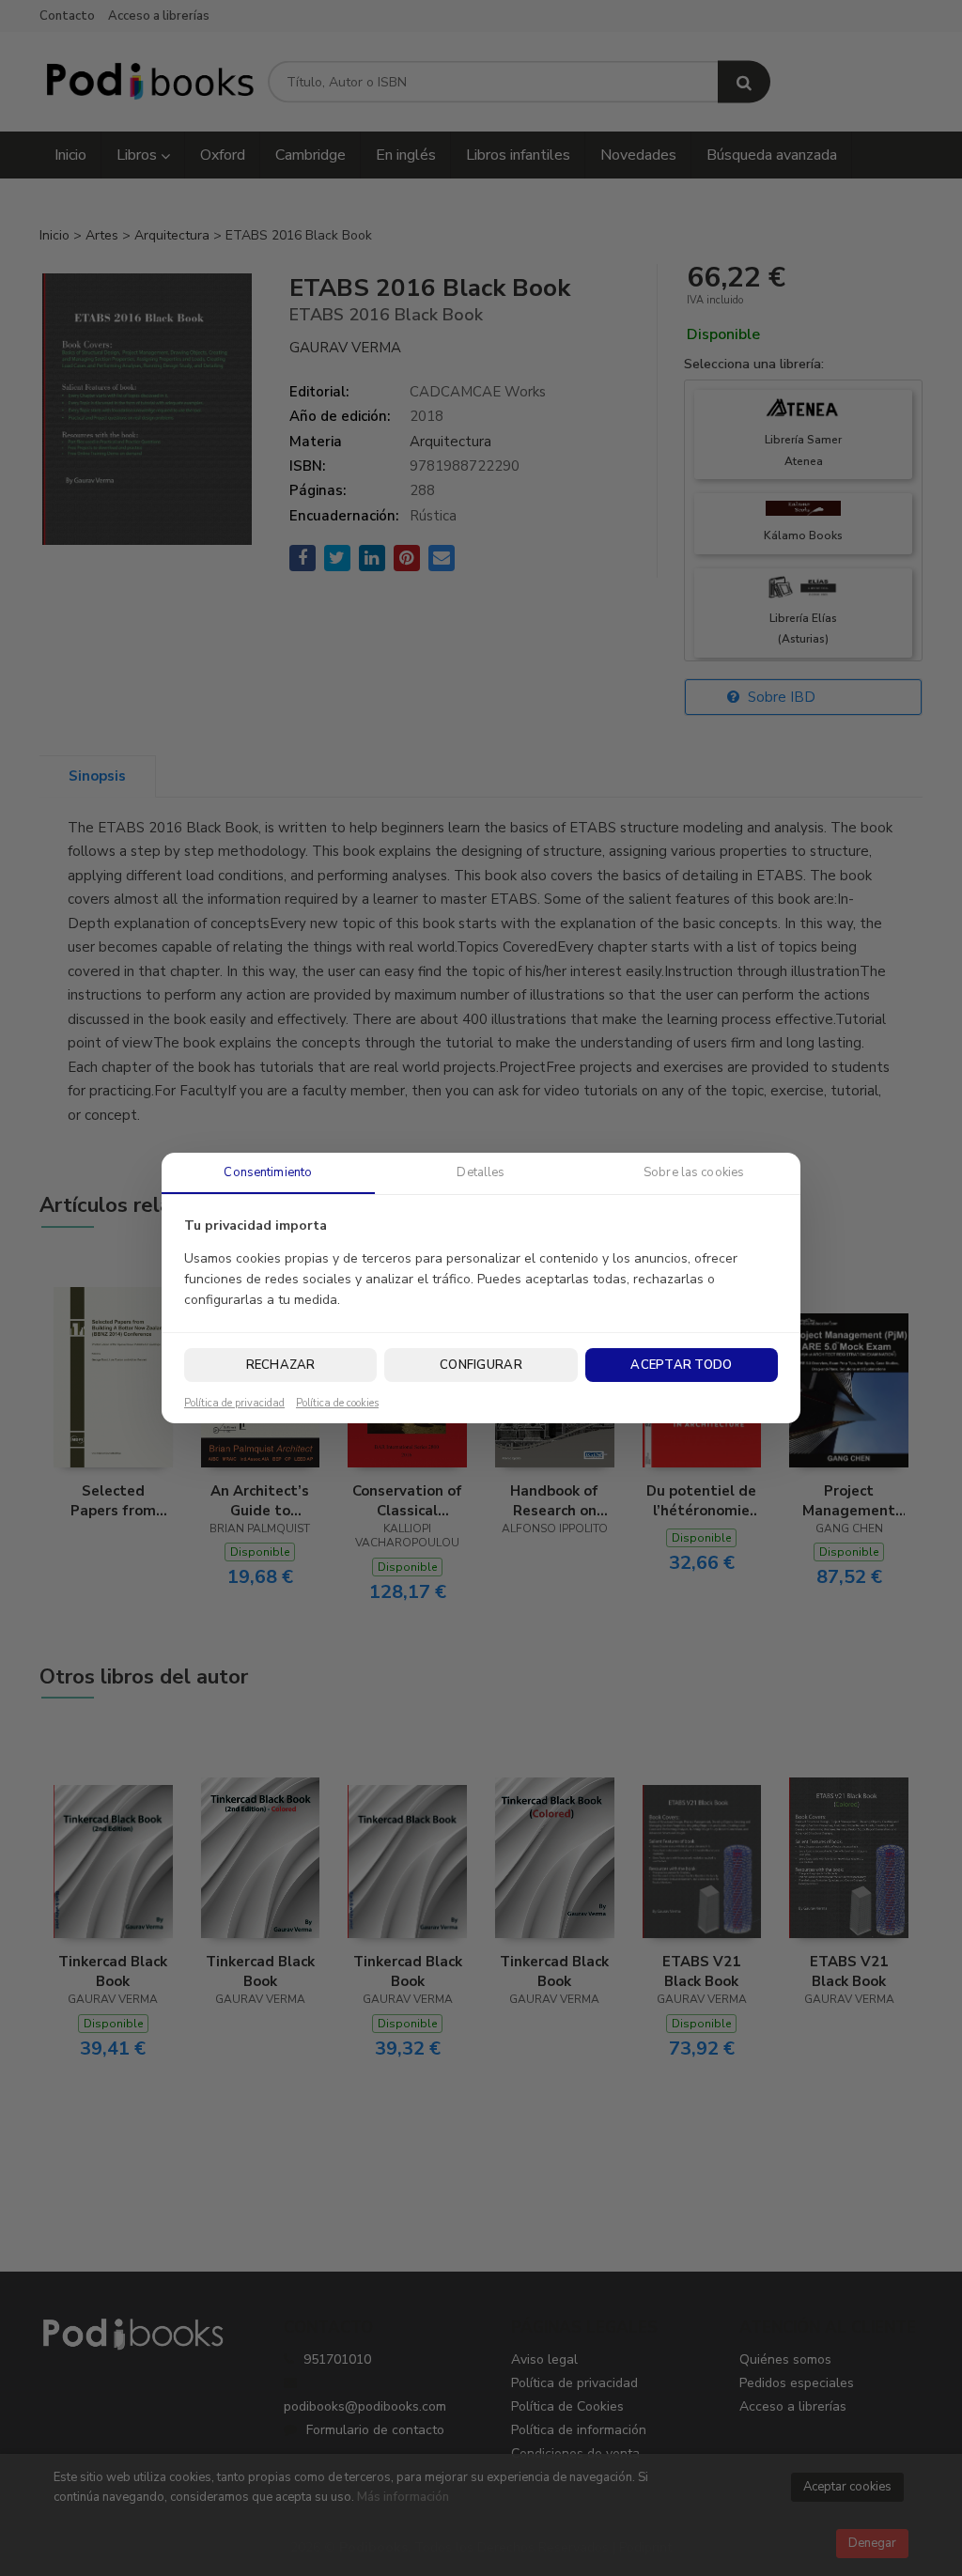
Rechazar (281, 1365)
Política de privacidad (234, 1404)
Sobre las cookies (694, 1172)
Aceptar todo (681, 1365)
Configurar (481, 1365)
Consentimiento (268, 1172)
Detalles (481, 1172)
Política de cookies (337, 1404)
